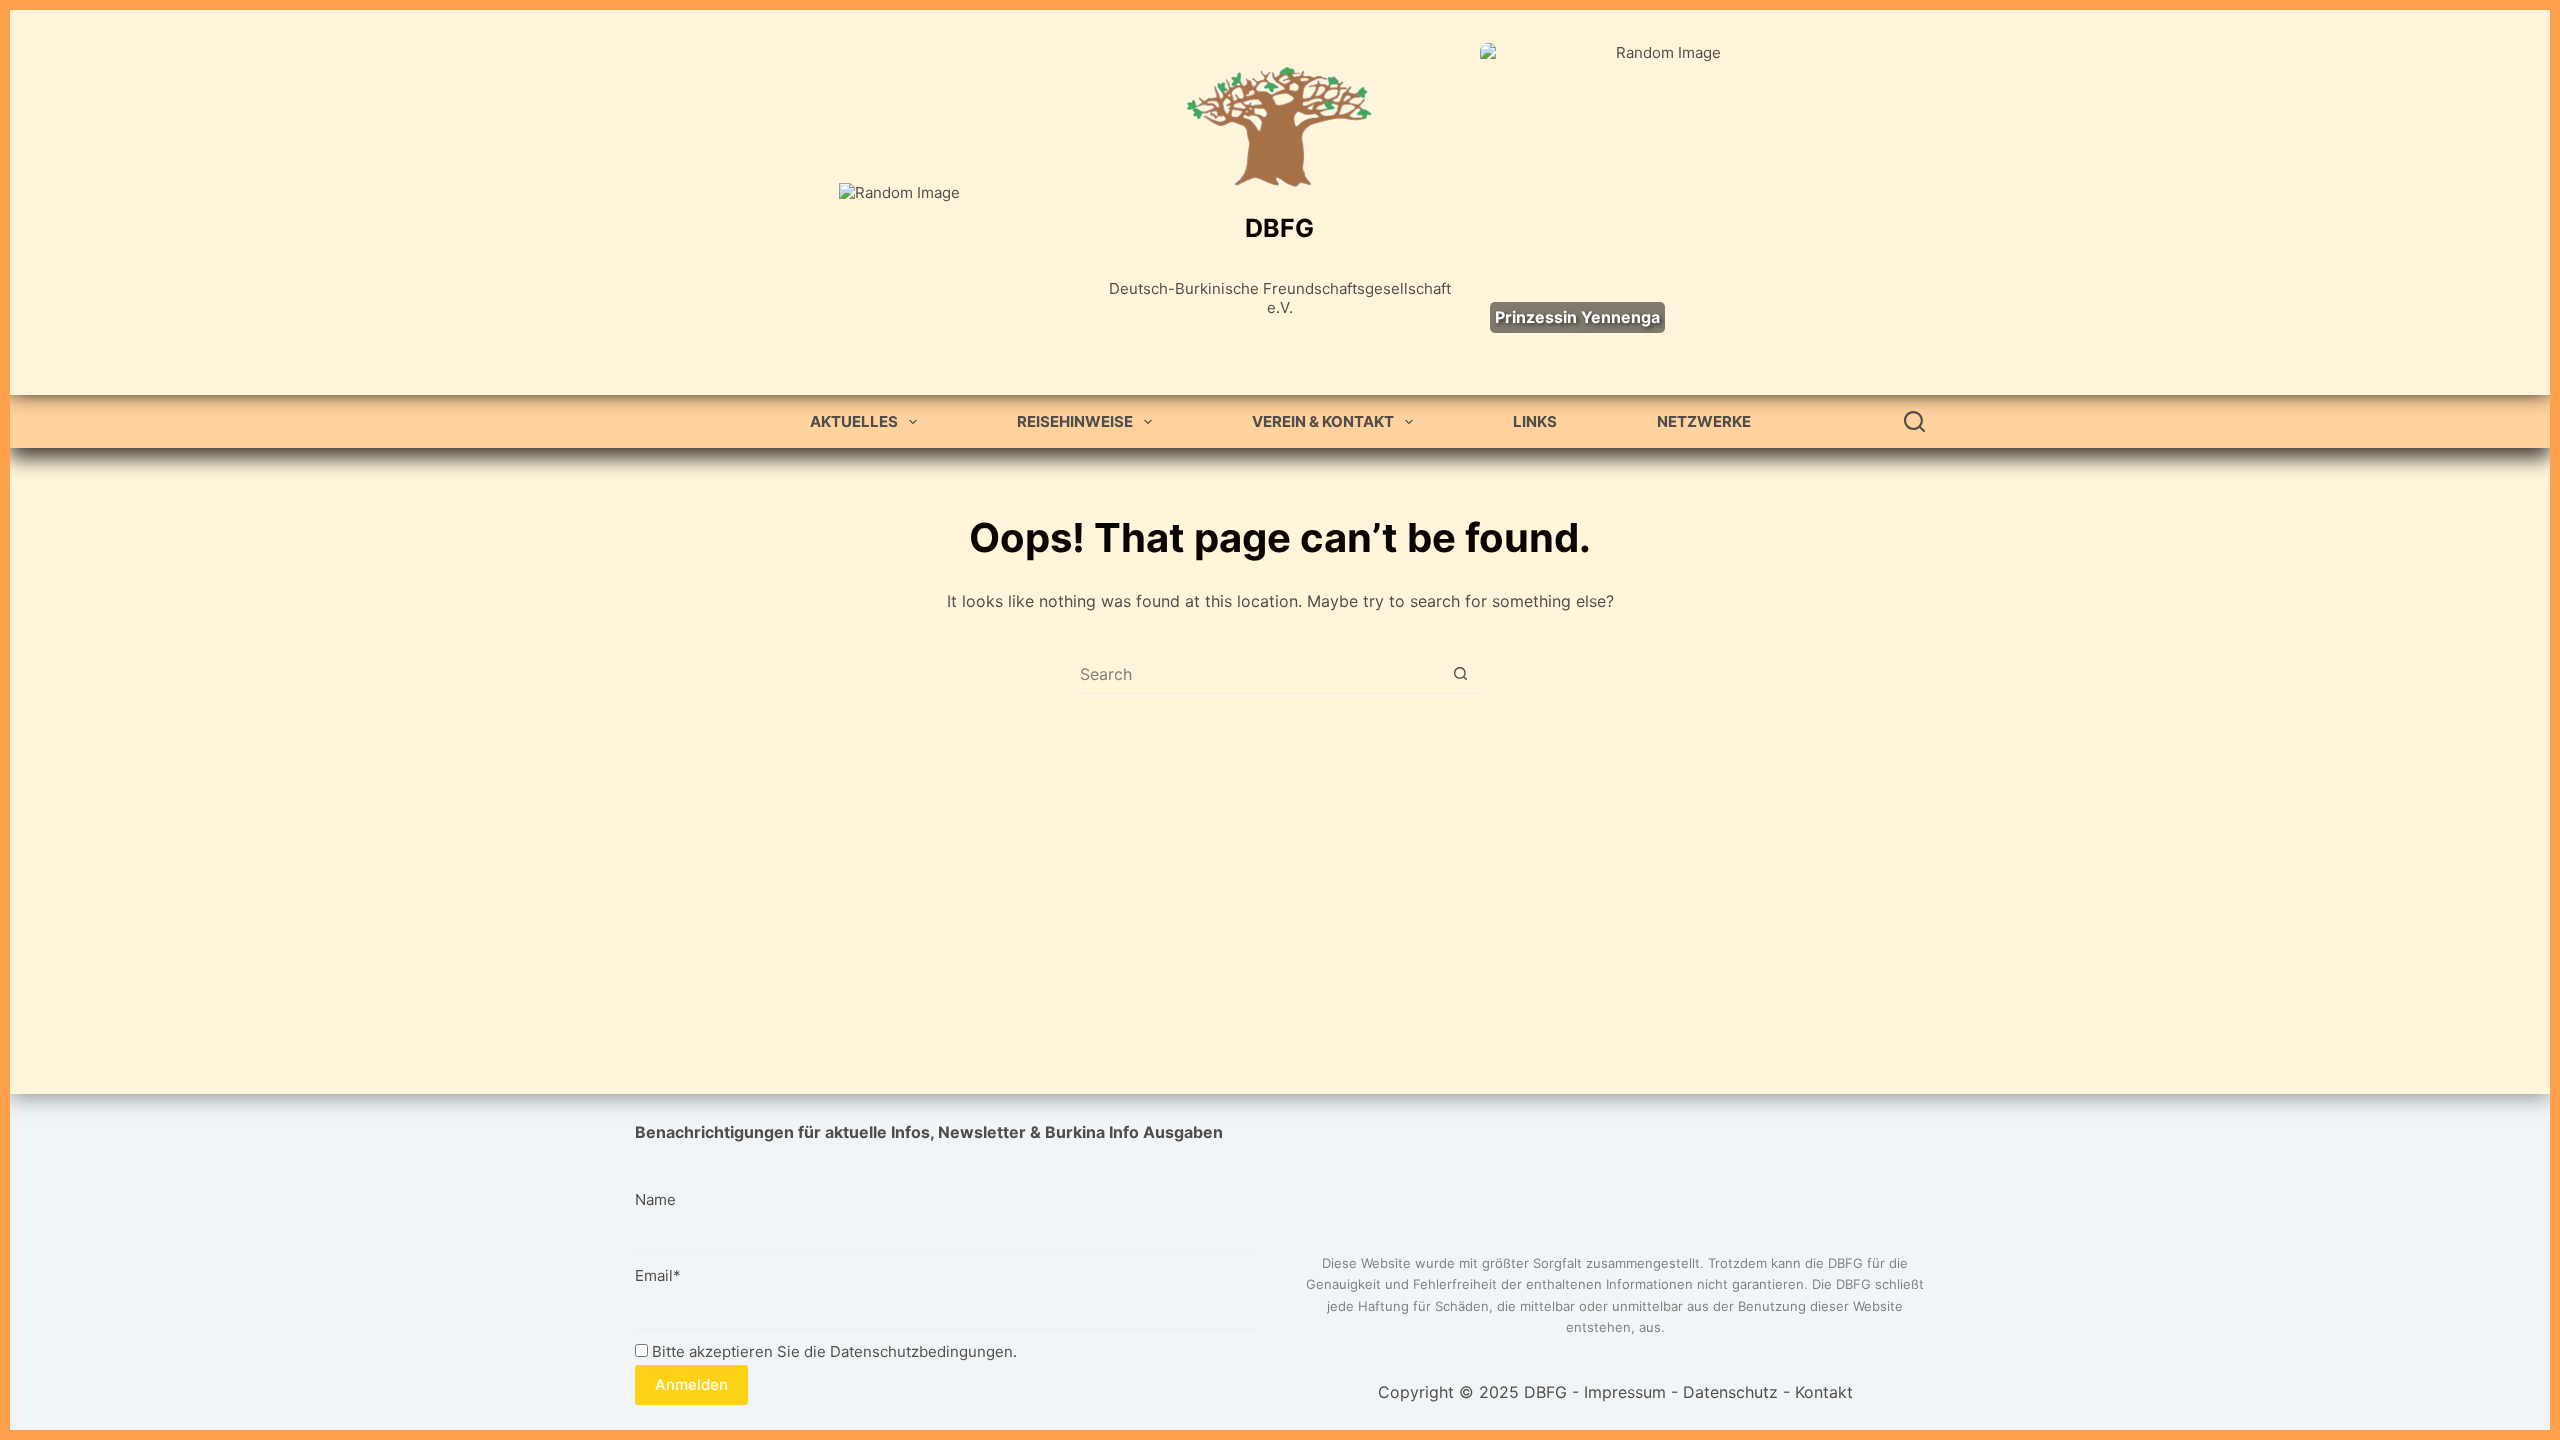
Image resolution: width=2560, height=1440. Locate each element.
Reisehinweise (1075, 421)
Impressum (1625, 1392)
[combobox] (1260, 674)
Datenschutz (1730, 1392)
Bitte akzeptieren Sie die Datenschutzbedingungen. (832, 1351)
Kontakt (1824, 1392)
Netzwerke (1704, 421)
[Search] (1914, 421)
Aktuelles (854, 421)
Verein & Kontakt (1323, 421)
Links (1535, 421)
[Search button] (1460, 673)
